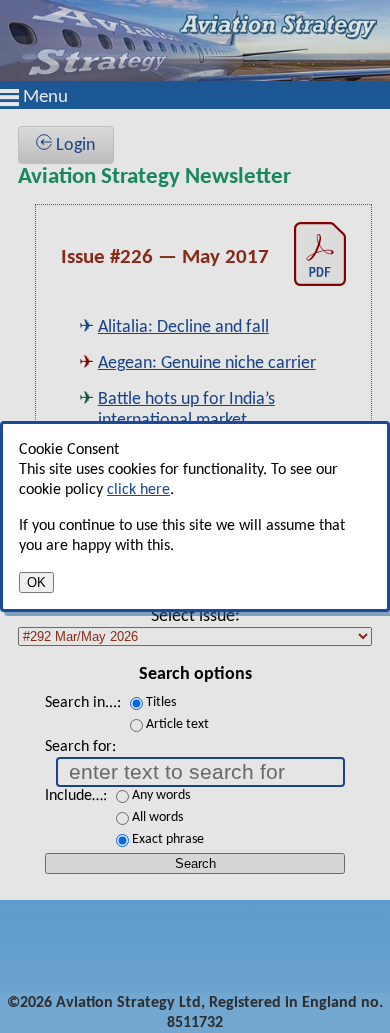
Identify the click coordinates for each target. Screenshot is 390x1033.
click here (138, 490)
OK (36, 582)
